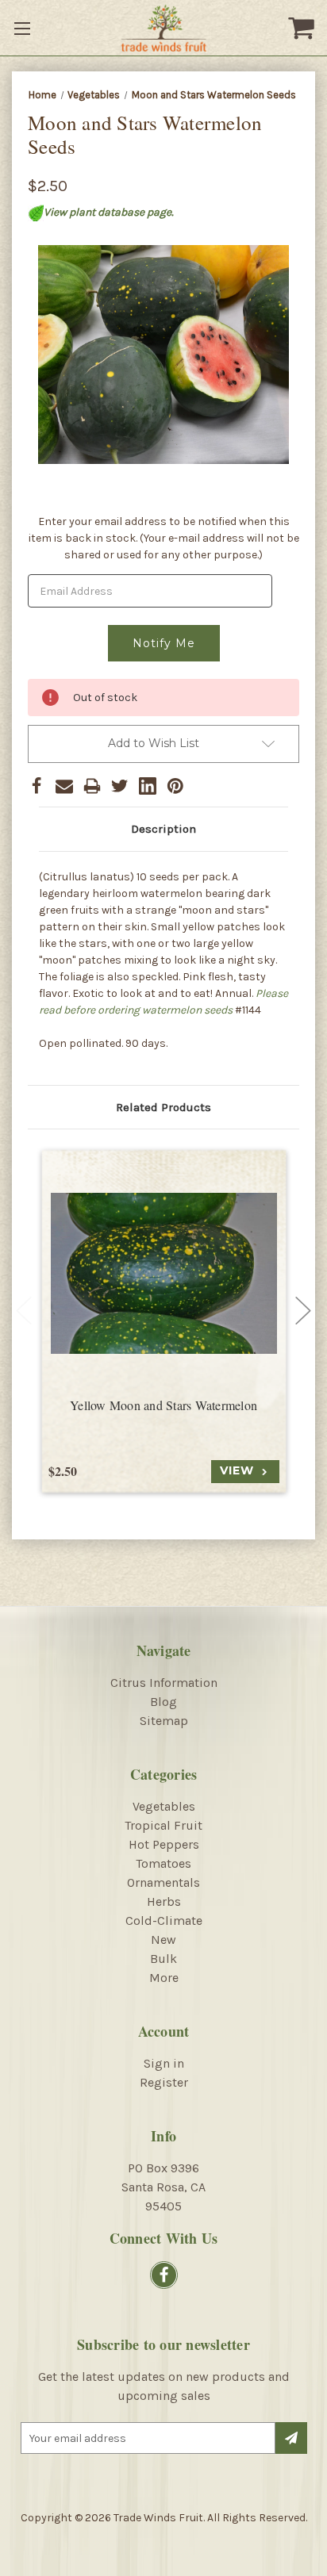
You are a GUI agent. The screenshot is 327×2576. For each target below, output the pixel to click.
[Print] (92, 786)
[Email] (64, 786)
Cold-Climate (164, 1920)
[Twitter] (120, 786)
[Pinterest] (175, 786)
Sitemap (164, 1721)
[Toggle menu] (24, 28)
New (163, 1940)
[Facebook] (37, 786)
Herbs (164, 1901)
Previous (24, 1311)
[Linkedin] (148, 786)
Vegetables (164, 1806)
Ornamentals (163, 1882)
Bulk (163, 1959)
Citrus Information (164, 1683)
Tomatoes (163, 1863)
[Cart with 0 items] (303, 28)
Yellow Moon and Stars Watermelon (163, 1405)
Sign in (164, 2063)
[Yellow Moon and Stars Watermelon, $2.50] (164, 1273)
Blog (163, 1702)
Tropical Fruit (163, 1825)
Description (163, 829)
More (164, 1978)
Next (303, 1311)
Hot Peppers (164, 1844)
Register (164, 2082)
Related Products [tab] (163, 1107)
